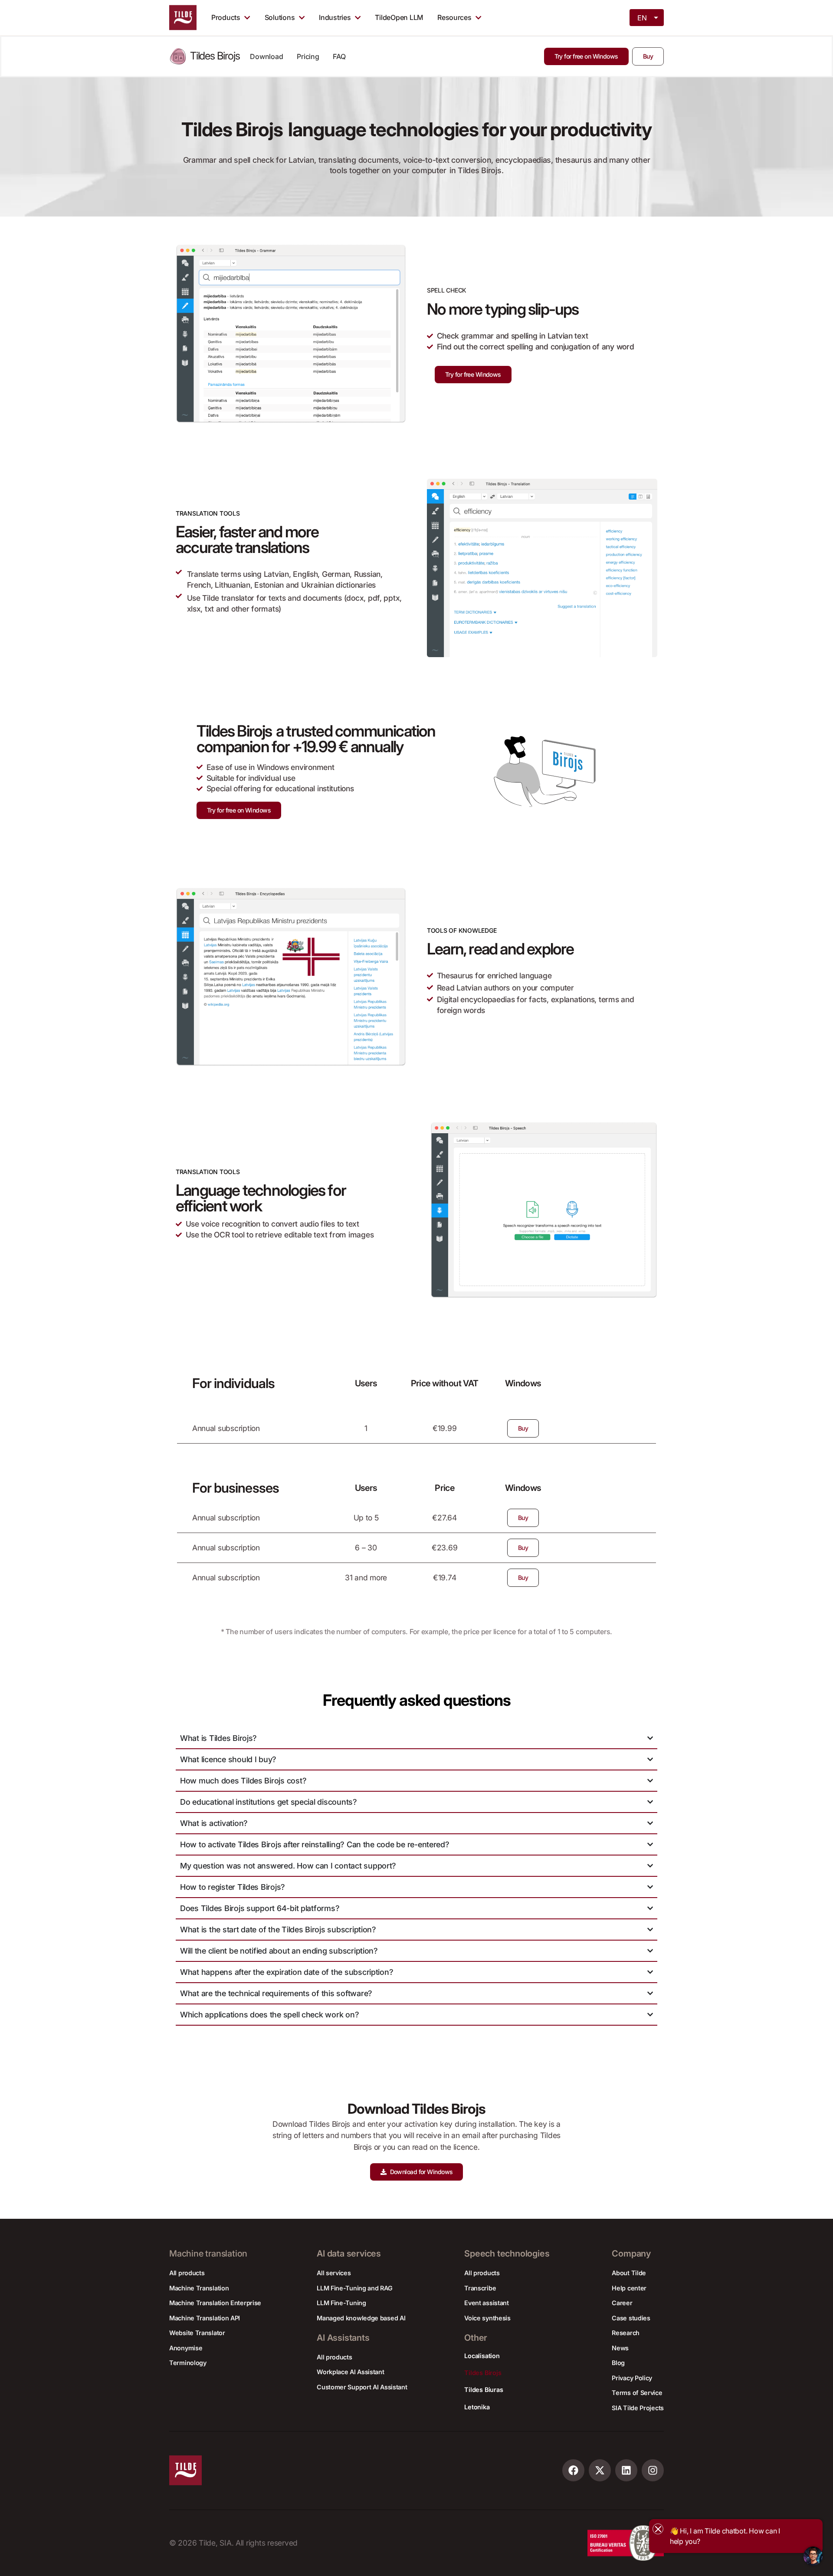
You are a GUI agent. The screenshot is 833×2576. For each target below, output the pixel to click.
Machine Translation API (205, 2318)
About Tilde (629, 2273)
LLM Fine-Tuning (341, 2303)
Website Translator (197, 2333)
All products (187, 2273)
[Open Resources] (478, 17)
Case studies (631, 2318)
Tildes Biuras (484, 2390)
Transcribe (480, 2288)
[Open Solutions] (302, 17)
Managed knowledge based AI (361, 2318)
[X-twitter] (600, 2470)
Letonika (477, 2407)
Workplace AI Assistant (350, 2372)
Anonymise (186, 2348)
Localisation (482, 2356)
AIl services (334, 2273)
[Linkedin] (626, 2470)
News (620, 2348)
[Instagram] (653, 2470)
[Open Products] (247, 17)
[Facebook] (573, 2470)
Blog (618, 2363)
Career (622, 2303)
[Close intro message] (658, 2529)
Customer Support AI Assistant (362, 2387)
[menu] (647, 17)
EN (642, 18)
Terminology (188, 2363)
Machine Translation (199, 2288)
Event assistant (487, 2303)
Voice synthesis (487, 2318)
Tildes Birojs (483, 2373)
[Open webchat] (813, 2556)
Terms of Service (637, 2393)
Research (626, 2333)
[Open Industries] (358, 17)
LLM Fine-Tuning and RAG (354, 2288)
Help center (629, 2288)
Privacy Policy (632, 2378)
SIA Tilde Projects (638, 2408)
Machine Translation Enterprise (215, 2303)
